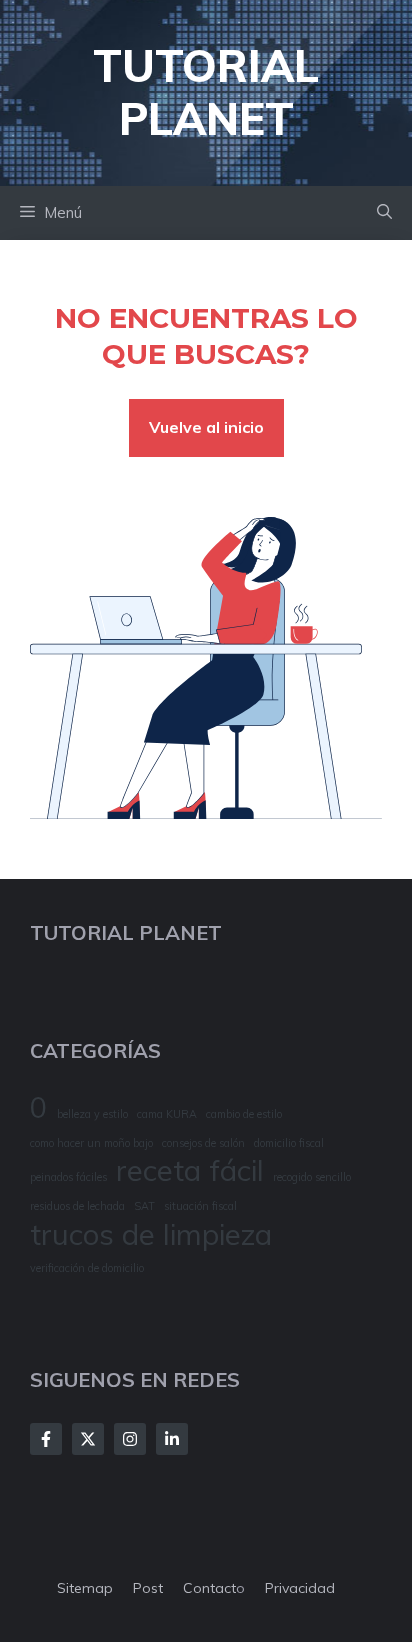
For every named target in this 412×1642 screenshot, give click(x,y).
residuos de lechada (77, 1206)
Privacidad (300, 1588)
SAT (144, 1206)
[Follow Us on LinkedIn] (172, 1439)
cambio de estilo (244, 1114)
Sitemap (85, 1588)
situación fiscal (200, 1206)
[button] (384, 213)
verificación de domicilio (87, 1268)
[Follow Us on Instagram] (130, 1439)
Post (148, 1588)
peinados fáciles (68, 1177)
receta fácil (190, 1170)
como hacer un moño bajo (91, 1143)
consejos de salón (203, 1143)
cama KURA (167, 1114)
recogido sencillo (312, 1177)
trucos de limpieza (151, 1234)
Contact (209, 1588)
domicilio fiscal (289, 1143)
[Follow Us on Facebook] (46, 1439)
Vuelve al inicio (206, 427)
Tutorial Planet (206, 92)
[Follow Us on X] (88, 1439)
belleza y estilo (92, 1114)
